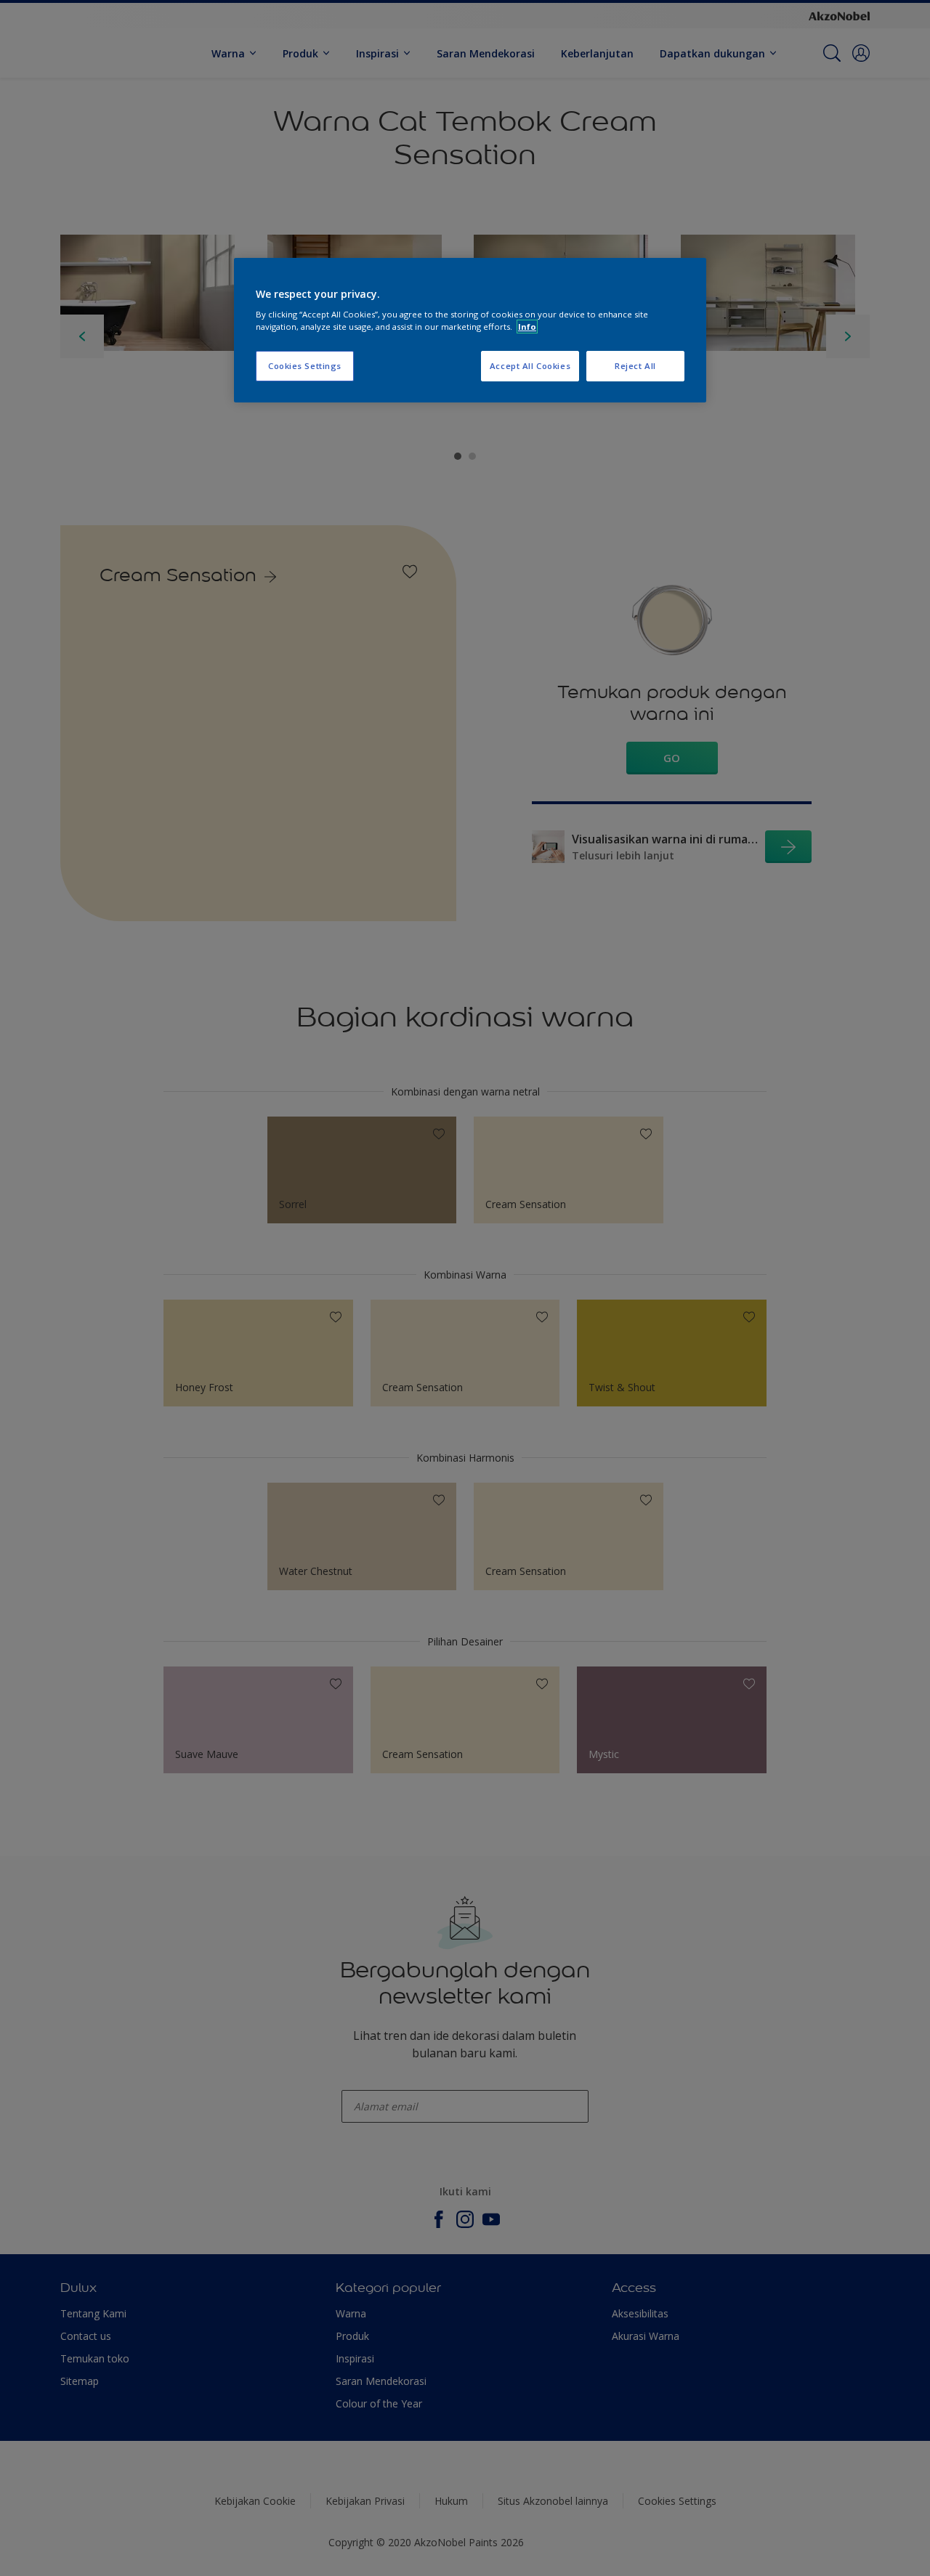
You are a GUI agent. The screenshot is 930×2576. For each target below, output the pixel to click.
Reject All (635, 366)
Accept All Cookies (530, 366)
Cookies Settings (305, 366)
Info (527, 327)
